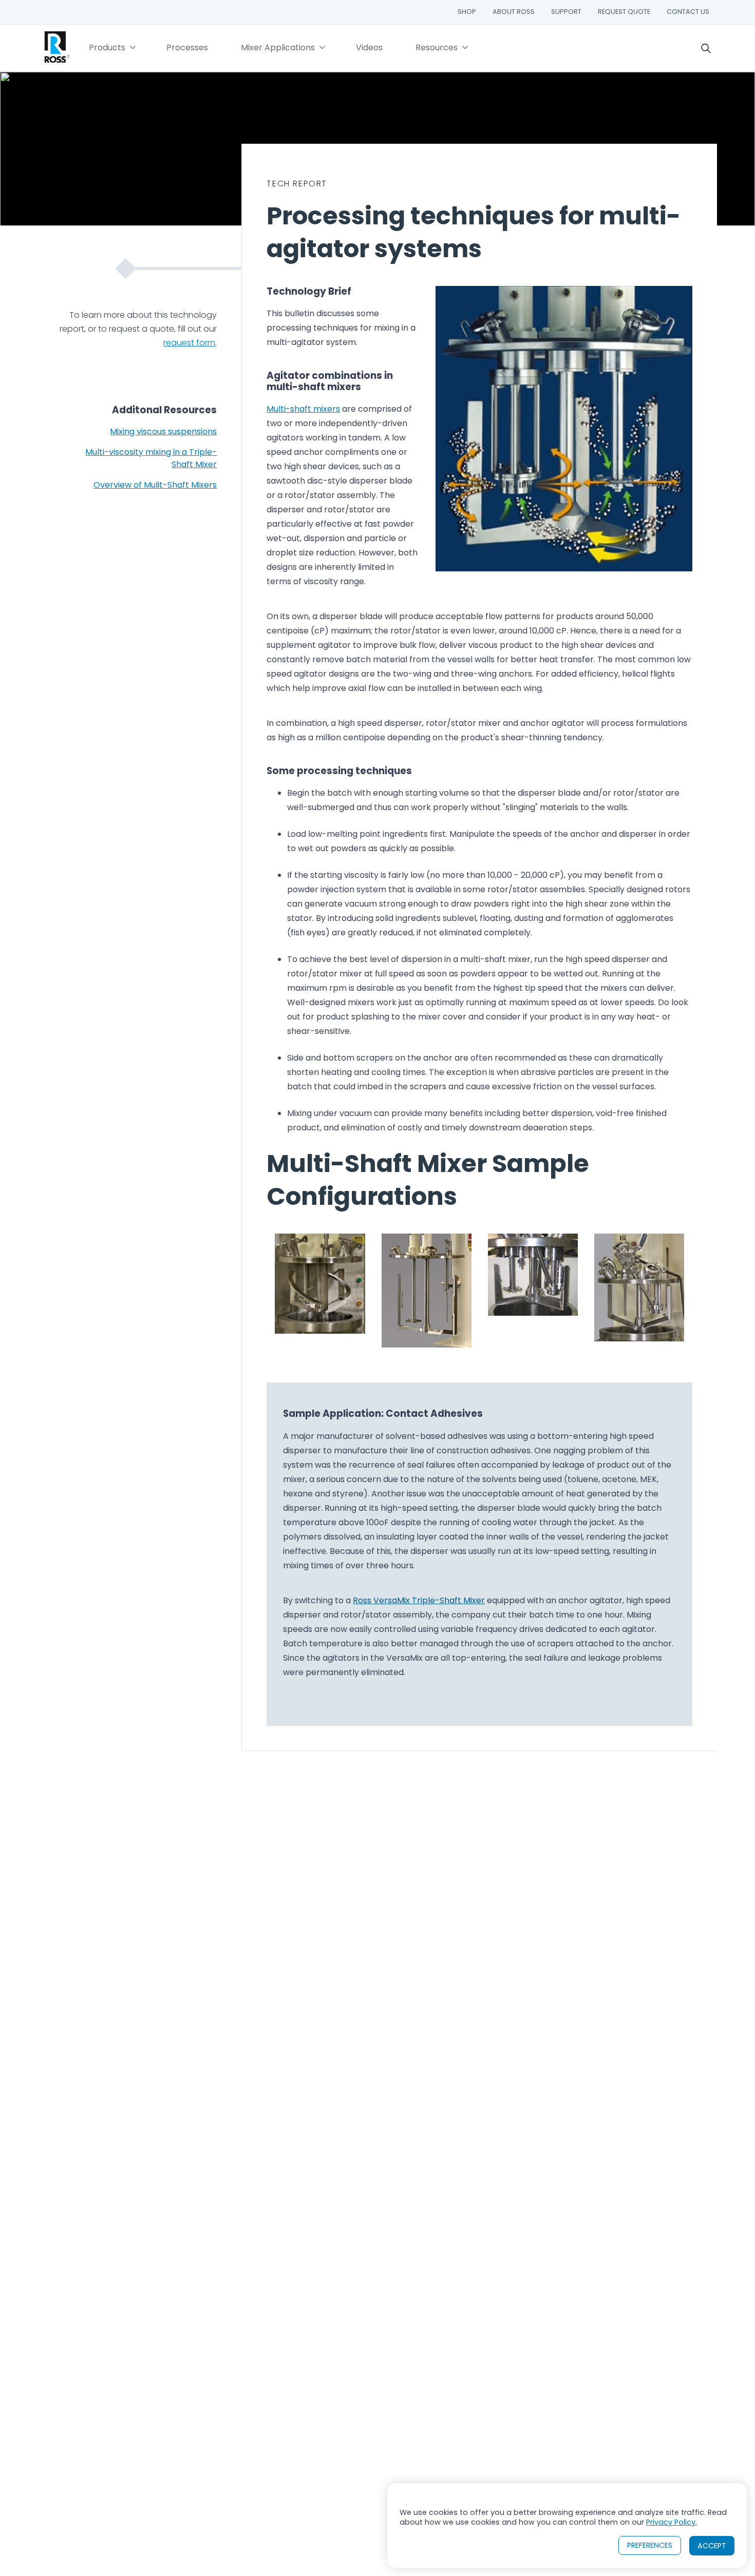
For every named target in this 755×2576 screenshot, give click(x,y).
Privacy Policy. (672, 2522)
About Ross (514, 12)
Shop (467, 12)
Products (107, 47)
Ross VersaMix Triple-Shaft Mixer (419, 1600)
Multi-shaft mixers (303, 409)
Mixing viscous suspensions (163, 431)
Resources (437, 47)
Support (566, 12)
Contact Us (688, 12)
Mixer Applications (278, 47)
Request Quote (624, 12)
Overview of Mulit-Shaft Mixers (155, 485)
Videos (369, 47)
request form (189, 343)
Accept (712, 2546)
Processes (187, 47)
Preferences (650, 2545)
